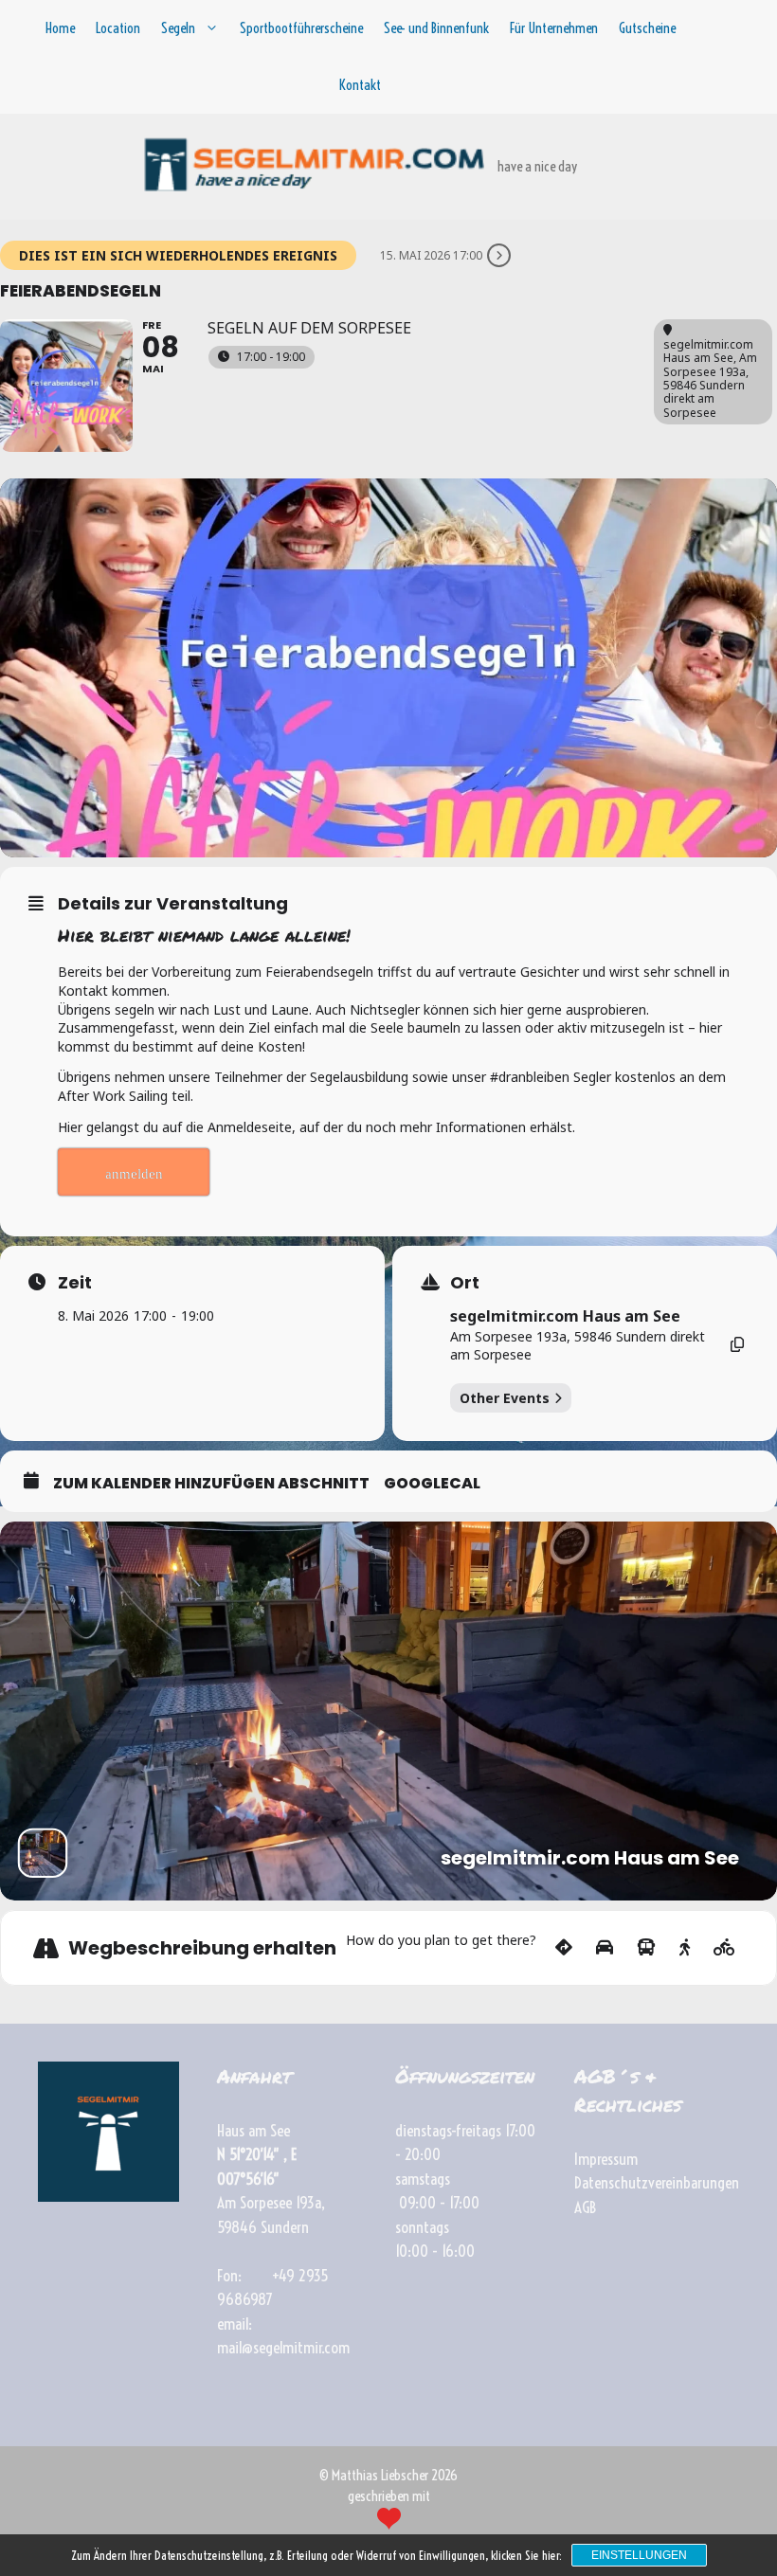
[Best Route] (564, 1948)
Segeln (178, 28)
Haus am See (253, 2130)
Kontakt (360, 85)
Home (60, 28)
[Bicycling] (724, 1948)
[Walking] (685, 1948)
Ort (465, 1283)
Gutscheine (647, 28)
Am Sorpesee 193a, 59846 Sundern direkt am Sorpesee (578, 1346)
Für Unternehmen (554, 28)
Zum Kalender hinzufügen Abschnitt (211, 1484)
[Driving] (605, 1948)
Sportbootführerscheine (301, 28)
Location (118, 28)
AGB (585, 2207)
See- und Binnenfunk (436, 28)
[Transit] (646, 1948)
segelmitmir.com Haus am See (565, 1316)
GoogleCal (432, 1484)
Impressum (606, 2159)
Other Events (505, 1398)
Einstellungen (639, 2555)
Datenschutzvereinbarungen (657, 2182)
